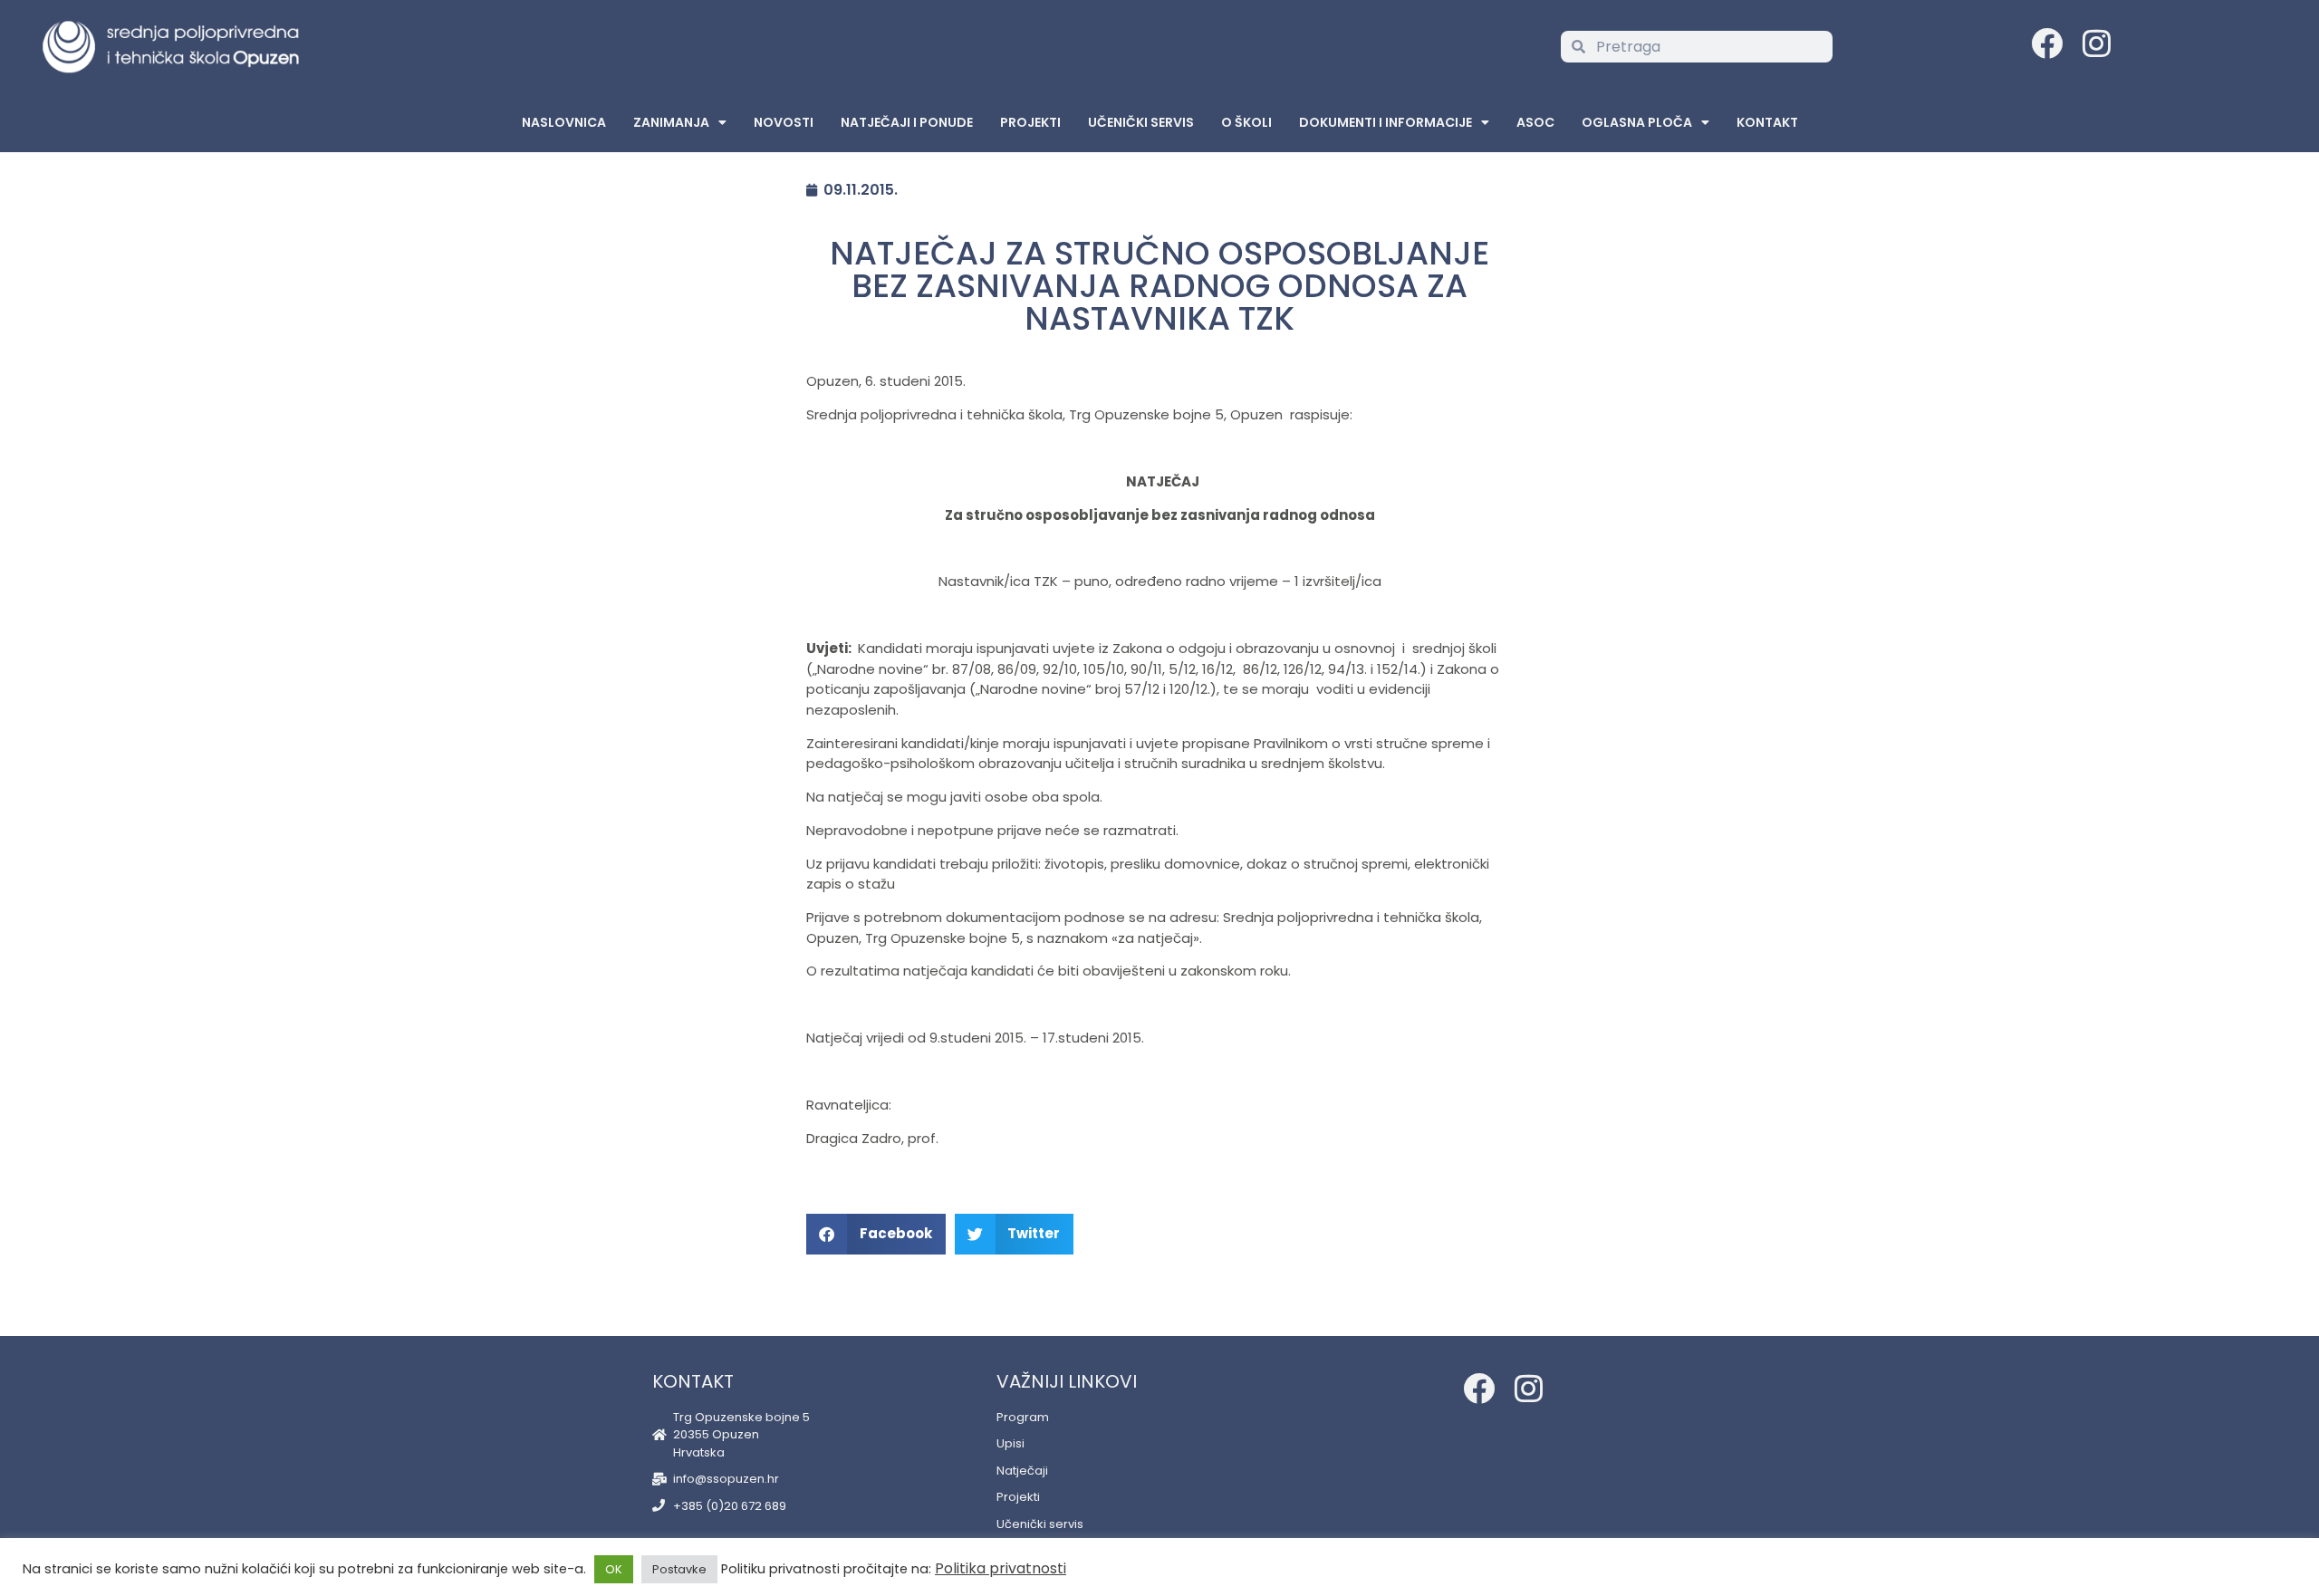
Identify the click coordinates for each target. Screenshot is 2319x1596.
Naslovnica (564, 122)
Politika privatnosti (1001, 1568)
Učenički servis (1141, 122)
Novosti (784, 122)
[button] (876, 1234)
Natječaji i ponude (907, 122)
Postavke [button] (679, 1569)
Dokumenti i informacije (1386, 122)
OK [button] (614, 1569)
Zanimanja (671, 122)
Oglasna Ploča (1637, 122)
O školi (1246, 122)
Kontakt (1767, 122)
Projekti (1030, 122)
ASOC (1535, 122)
